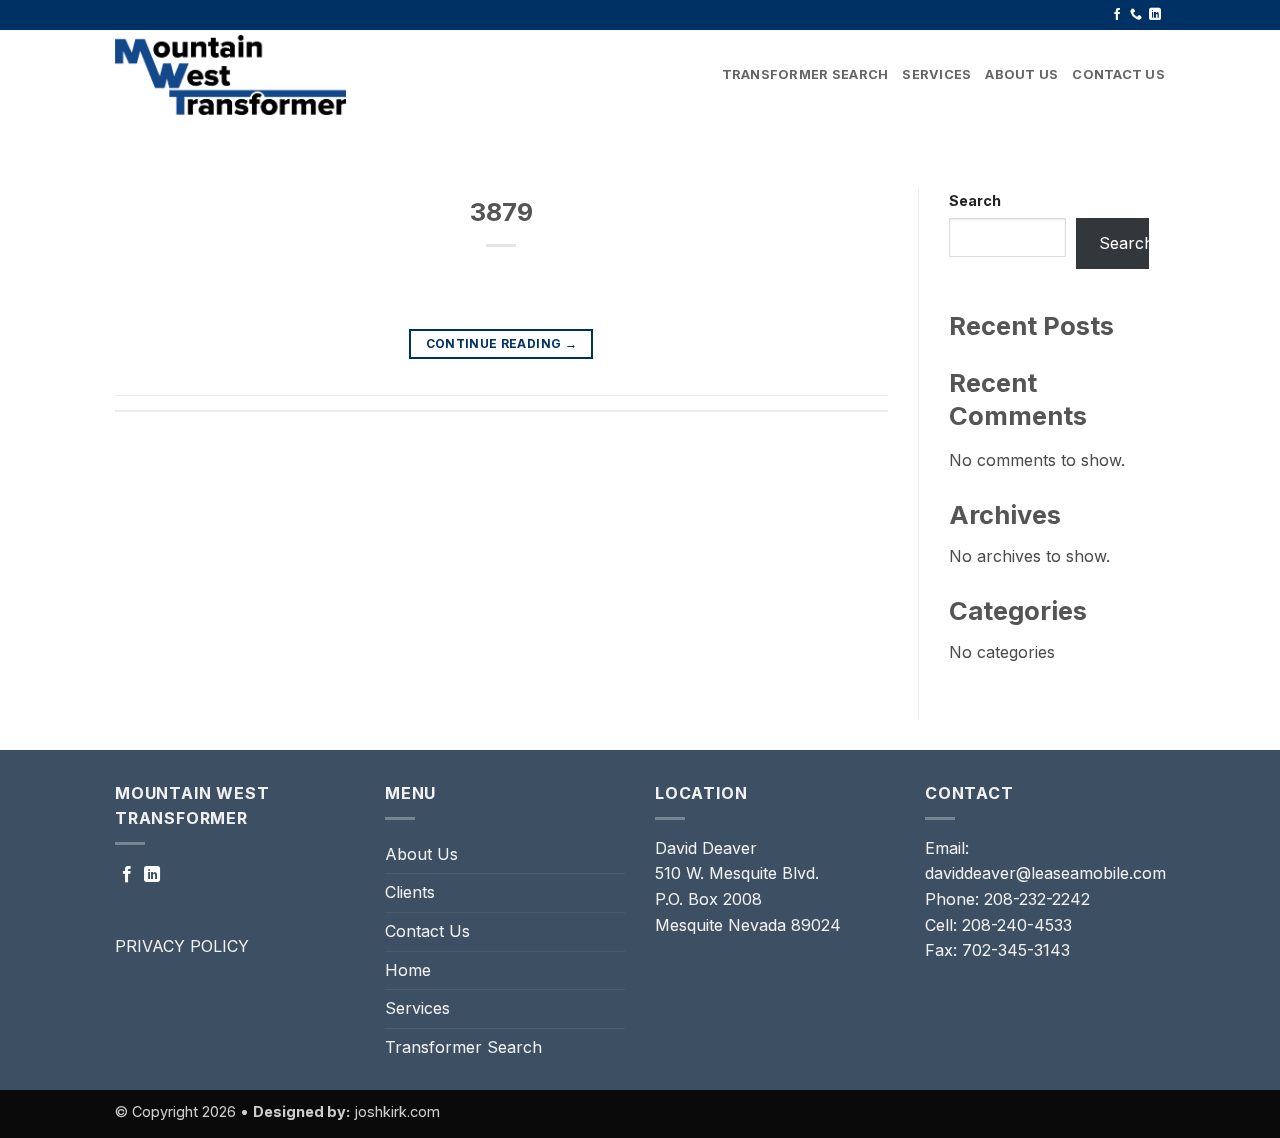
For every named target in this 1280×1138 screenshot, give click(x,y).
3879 (501, 211)
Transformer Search (805, 74)
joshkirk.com (397, 1111)
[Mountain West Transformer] (235, 75)
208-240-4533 (1017, 925)
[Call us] (1136, 15)
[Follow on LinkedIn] (1155, 15)
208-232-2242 (1037, 899)
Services (936, 74)
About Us (1021, 74)
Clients (410, 892)
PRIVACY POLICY (182, 946)
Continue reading (502, 343)
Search (975, 200)
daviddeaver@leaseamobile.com (1045, 873)
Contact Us (1118, 74)
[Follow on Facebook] (1117, 15)
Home (408, 970)
